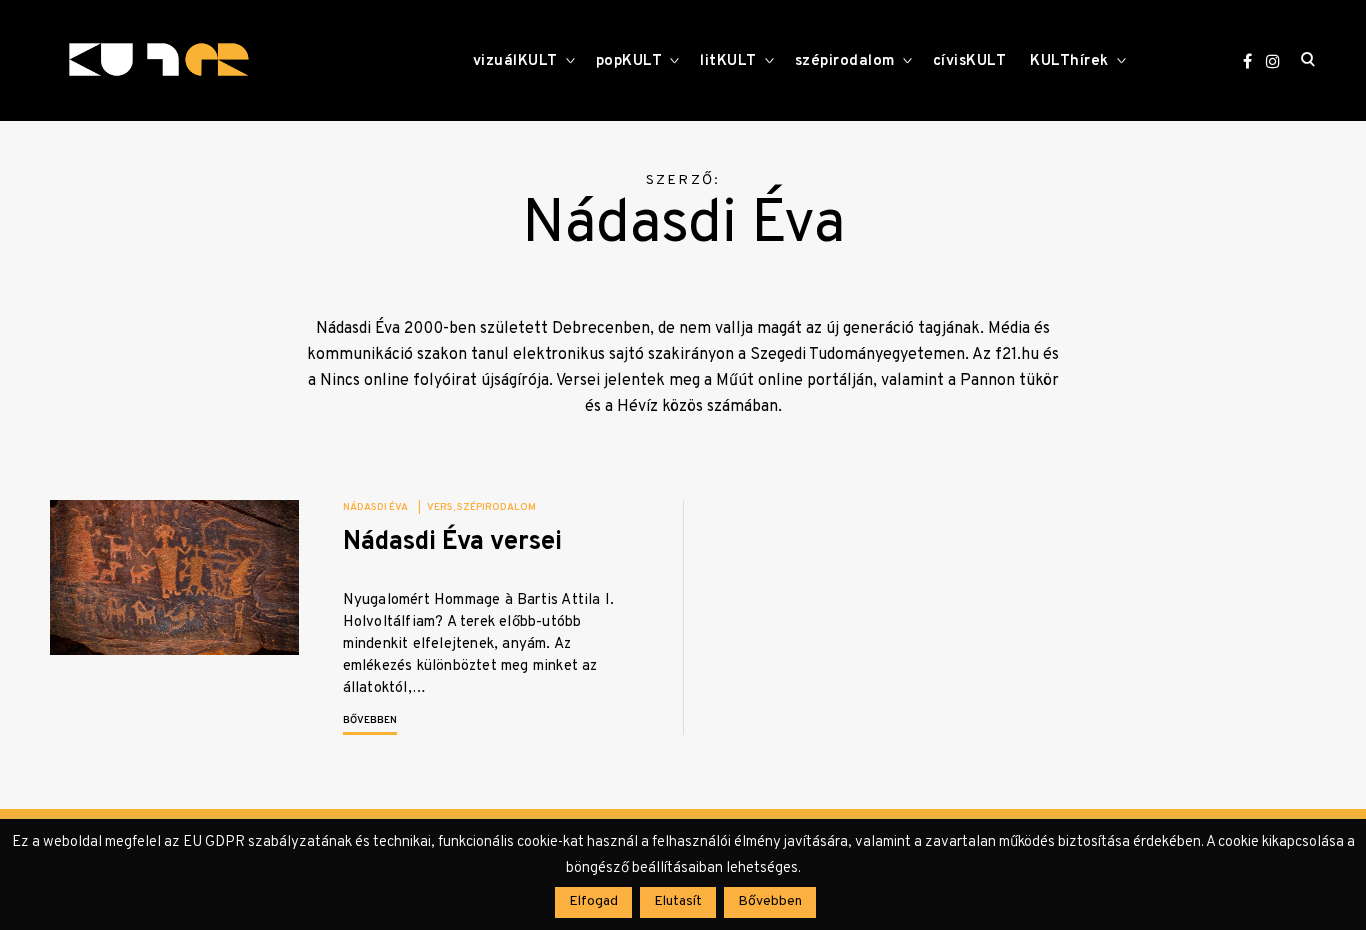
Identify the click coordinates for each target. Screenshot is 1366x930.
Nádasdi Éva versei (452, 542)
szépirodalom (845, 61)
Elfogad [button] (593, 901)
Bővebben (370, 720)
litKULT (728, 61)
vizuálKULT (515, 61)
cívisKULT (970, 61)
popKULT (629, 61)
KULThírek (1069, 61)
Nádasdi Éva (375, 507)
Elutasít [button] (678, 901)
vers (440, 507)
